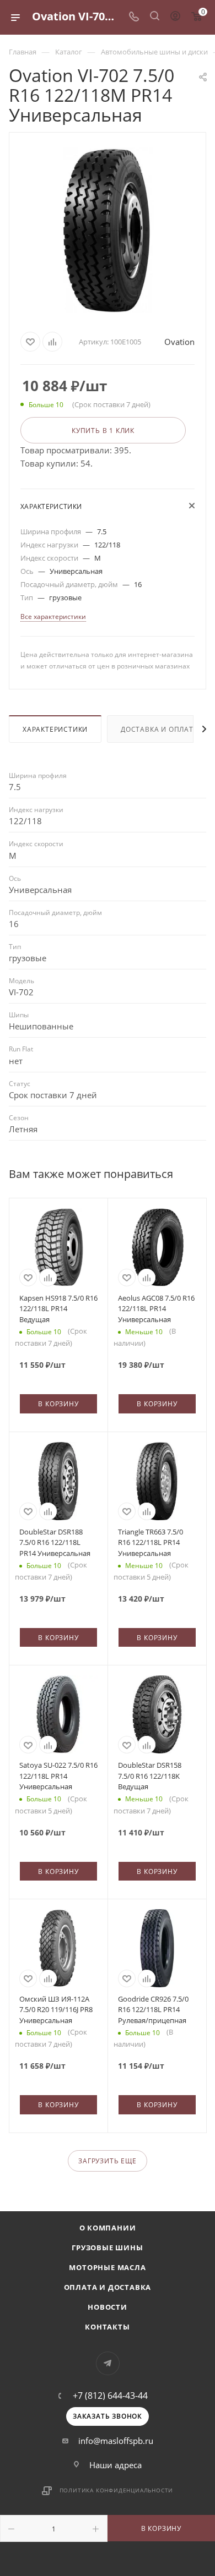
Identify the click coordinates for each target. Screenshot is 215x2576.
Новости (108, 2307)
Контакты (107, 2327)
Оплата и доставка (108, 2287)
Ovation (179, 342)
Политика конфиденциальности (117, 2490)
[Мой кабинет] (175, 17)
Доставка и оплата (160, 729)
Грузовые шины (107, 2248)
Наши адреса (115, 2465)
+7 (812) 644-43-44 (110, 2396)
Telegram (108, 2363)
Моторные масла (107, 2267)
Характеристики (55, 729)
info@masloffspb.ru (116, 2441)
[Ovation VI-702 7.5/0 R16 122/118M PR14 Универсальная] (108, 230)
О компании (108, 2228)
